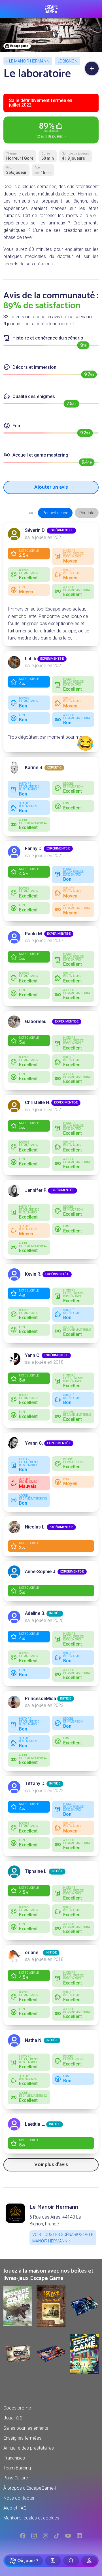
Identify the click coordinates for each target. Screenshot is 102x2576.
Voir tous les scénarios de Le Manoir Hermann (63, 2238)
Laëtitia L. (35, 2124)
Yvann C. (34, 1443)
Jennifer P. (36, 1190)
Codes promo (17, 2408)
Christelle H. (38, 1102)
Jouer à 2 (13, 2418)
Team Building (17, 2468)
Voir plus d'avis (51, 2165)
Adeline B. (35, 1613)
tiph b (31, 659)
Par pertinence (55, 513)
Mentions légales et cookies (31, 2518)
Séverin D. (35, 530)
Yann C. (33, 1355)
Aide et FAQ (15, 2508)
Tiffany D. (35, 1783)
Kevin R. (33, 1274)
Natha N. (34, 2040)
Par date (87, 513)
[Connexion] (89, 2561)
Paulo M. (34, 934)
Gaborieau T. (38, 1022)
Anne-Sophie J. (41, 1572)
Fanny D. (34, 848)
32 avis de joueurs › (51, 130)
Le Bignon (67, 61)
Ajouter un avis (51, 487)
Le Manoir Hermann (29, 61)
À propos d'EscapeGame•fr (31, 2488)
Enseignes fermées (22, 2438)
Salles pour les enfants (26, 2428)
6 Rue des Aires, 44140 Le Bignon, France (55, 2220)
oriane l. (33, 1953)
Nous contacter (19, 2498)
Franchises (14, 2458)
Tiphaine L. (36, 1871)
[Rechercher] (71, 2561)
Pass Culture (16, 2478)
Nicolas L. (35, 1527)
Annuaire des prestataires (29, 2448)
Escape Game (51, 9)
